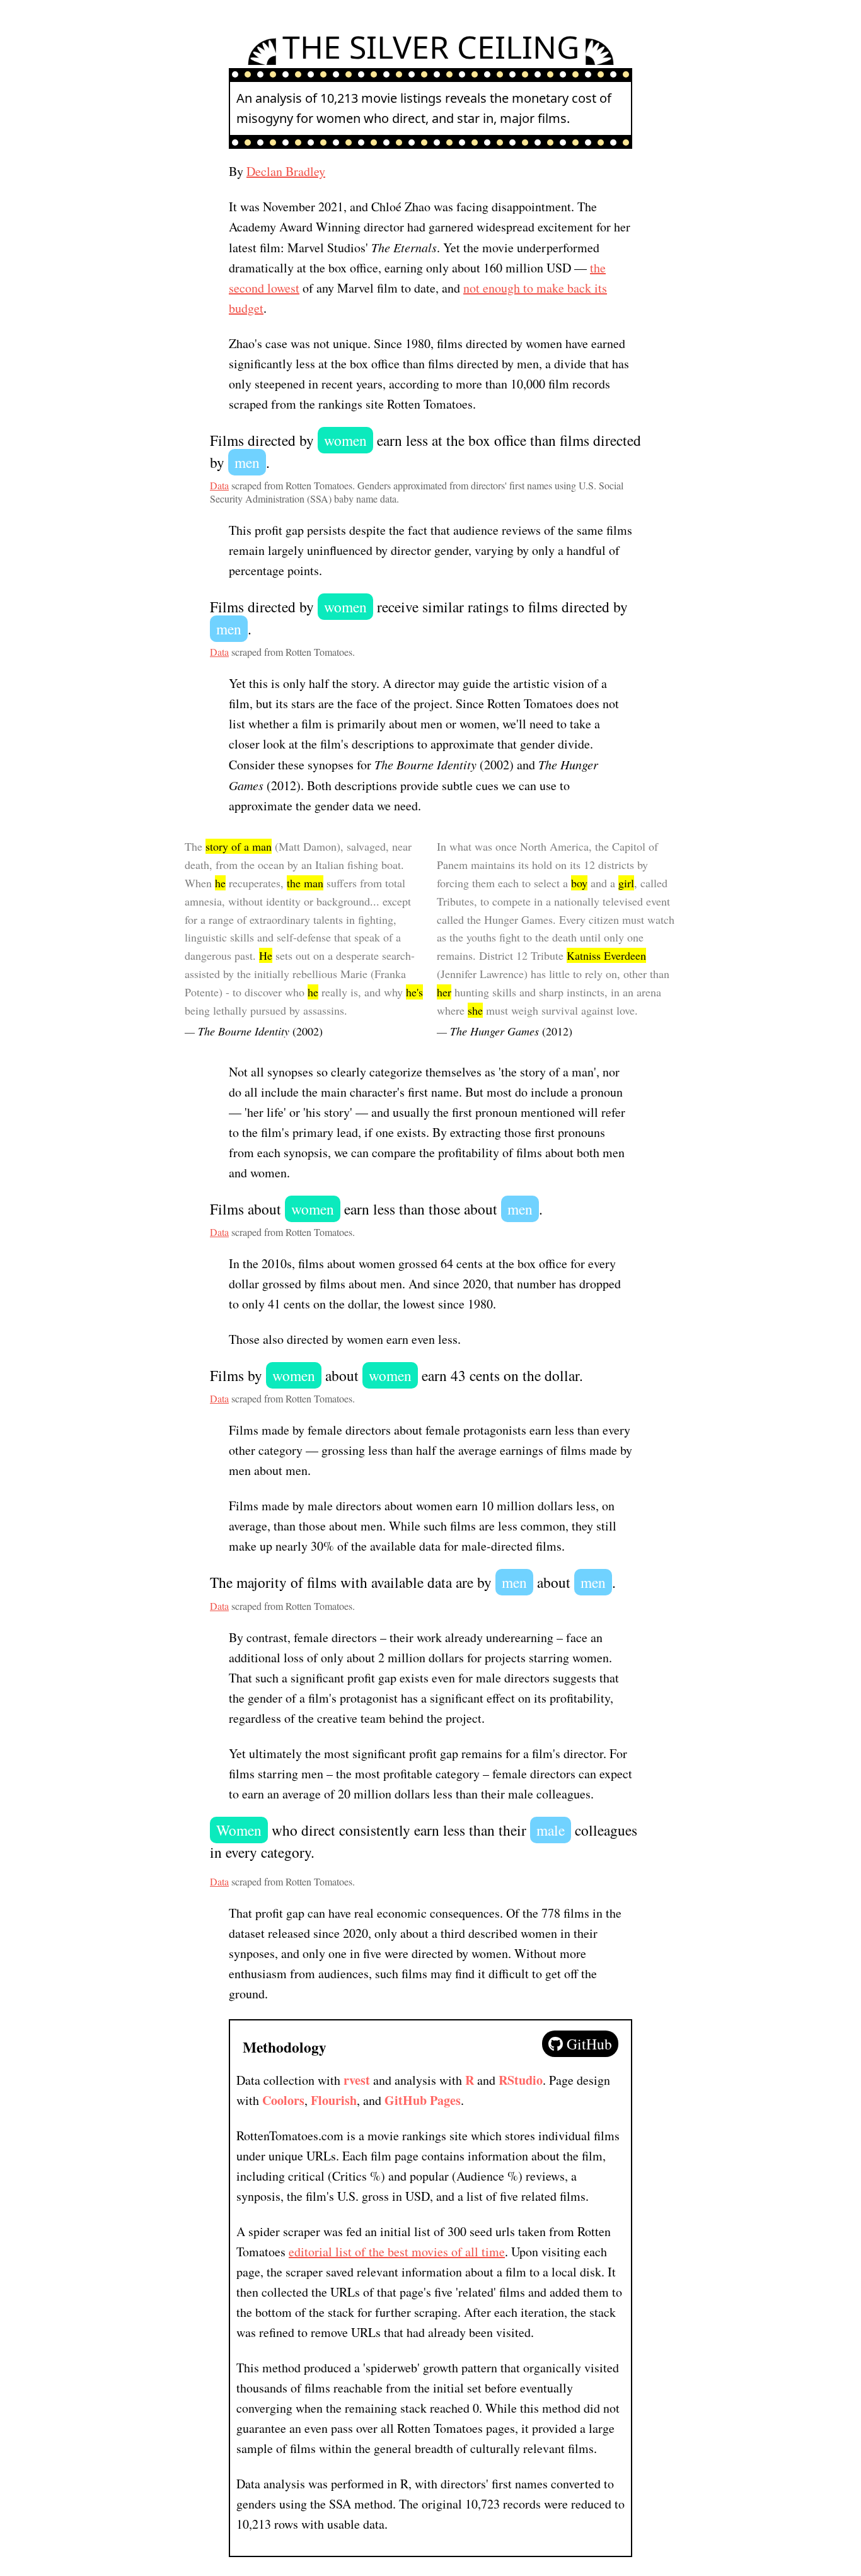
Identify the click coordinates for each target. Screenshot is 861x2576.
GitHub (587, 2044)
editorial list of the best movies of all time (397, 2252)
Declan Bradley (286, 171)
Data (219, 485)
